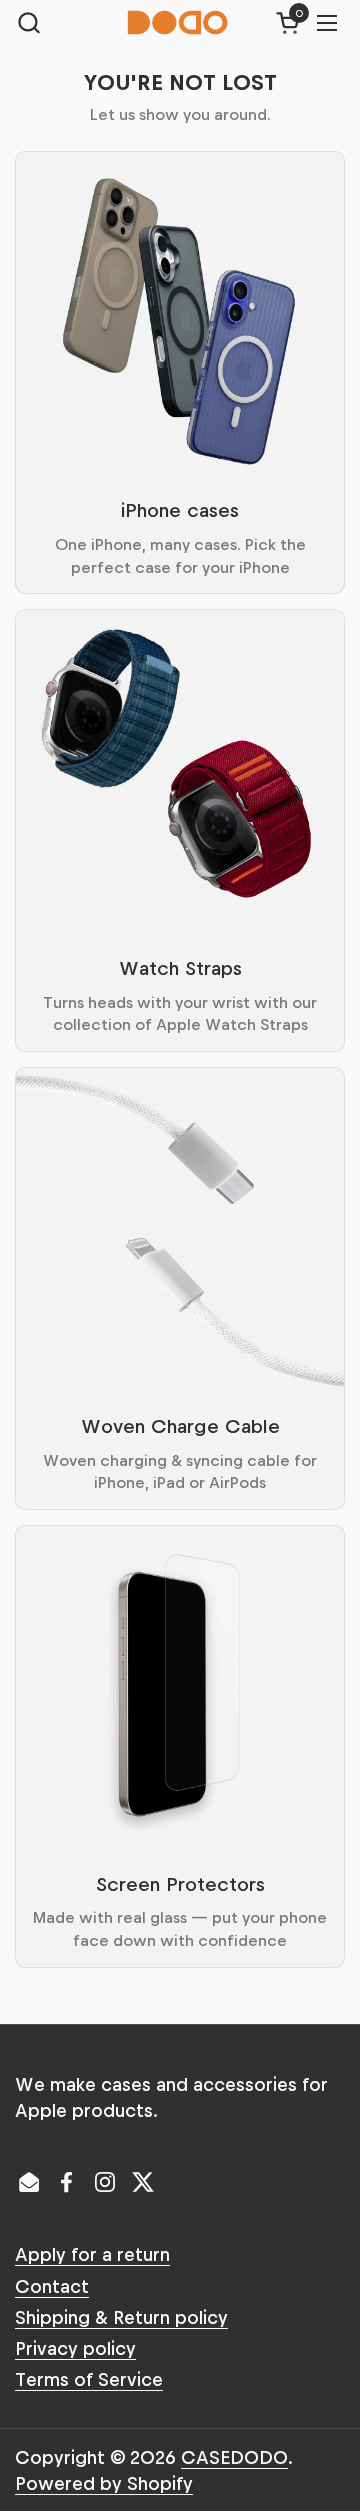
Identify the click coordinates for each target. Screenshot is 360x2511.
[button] (28, 22)
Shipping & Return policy (121, 2316)
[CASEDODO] (178, 22)
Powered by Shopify (104, 2482)
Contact (52, 2285)
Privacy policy (75, 2347)
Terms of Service (89, 2378)
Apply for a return (92, 2253)
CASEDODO (234, 2456)
